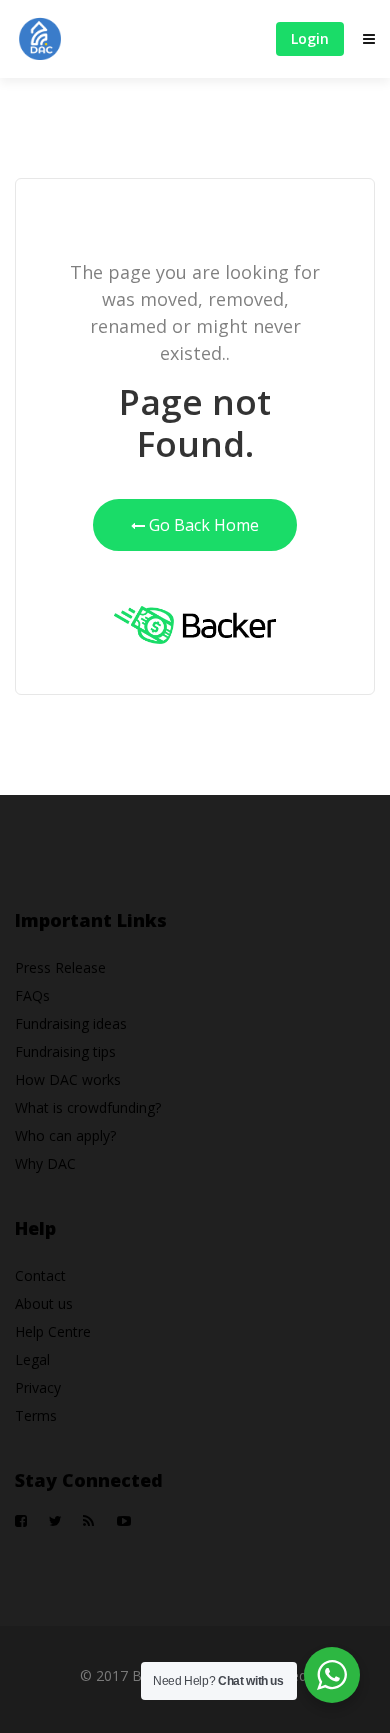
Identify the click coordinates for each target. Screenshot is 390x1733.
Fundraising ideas (71, 1023)
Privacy (38, 1387)
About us (44, 1303)
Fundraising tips (65, 1051)
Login (310, 38)
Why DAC (45, 1163)
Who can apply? (65, 1135)
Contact (40, 1275)
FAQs (32, 995)
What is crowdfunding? (88, 1107)
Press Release (60, 967)
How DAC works (68, 1079)
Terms (36, 1415)
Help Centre (53, 1331)
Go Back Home (202, 525)
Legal (32, 1359)
